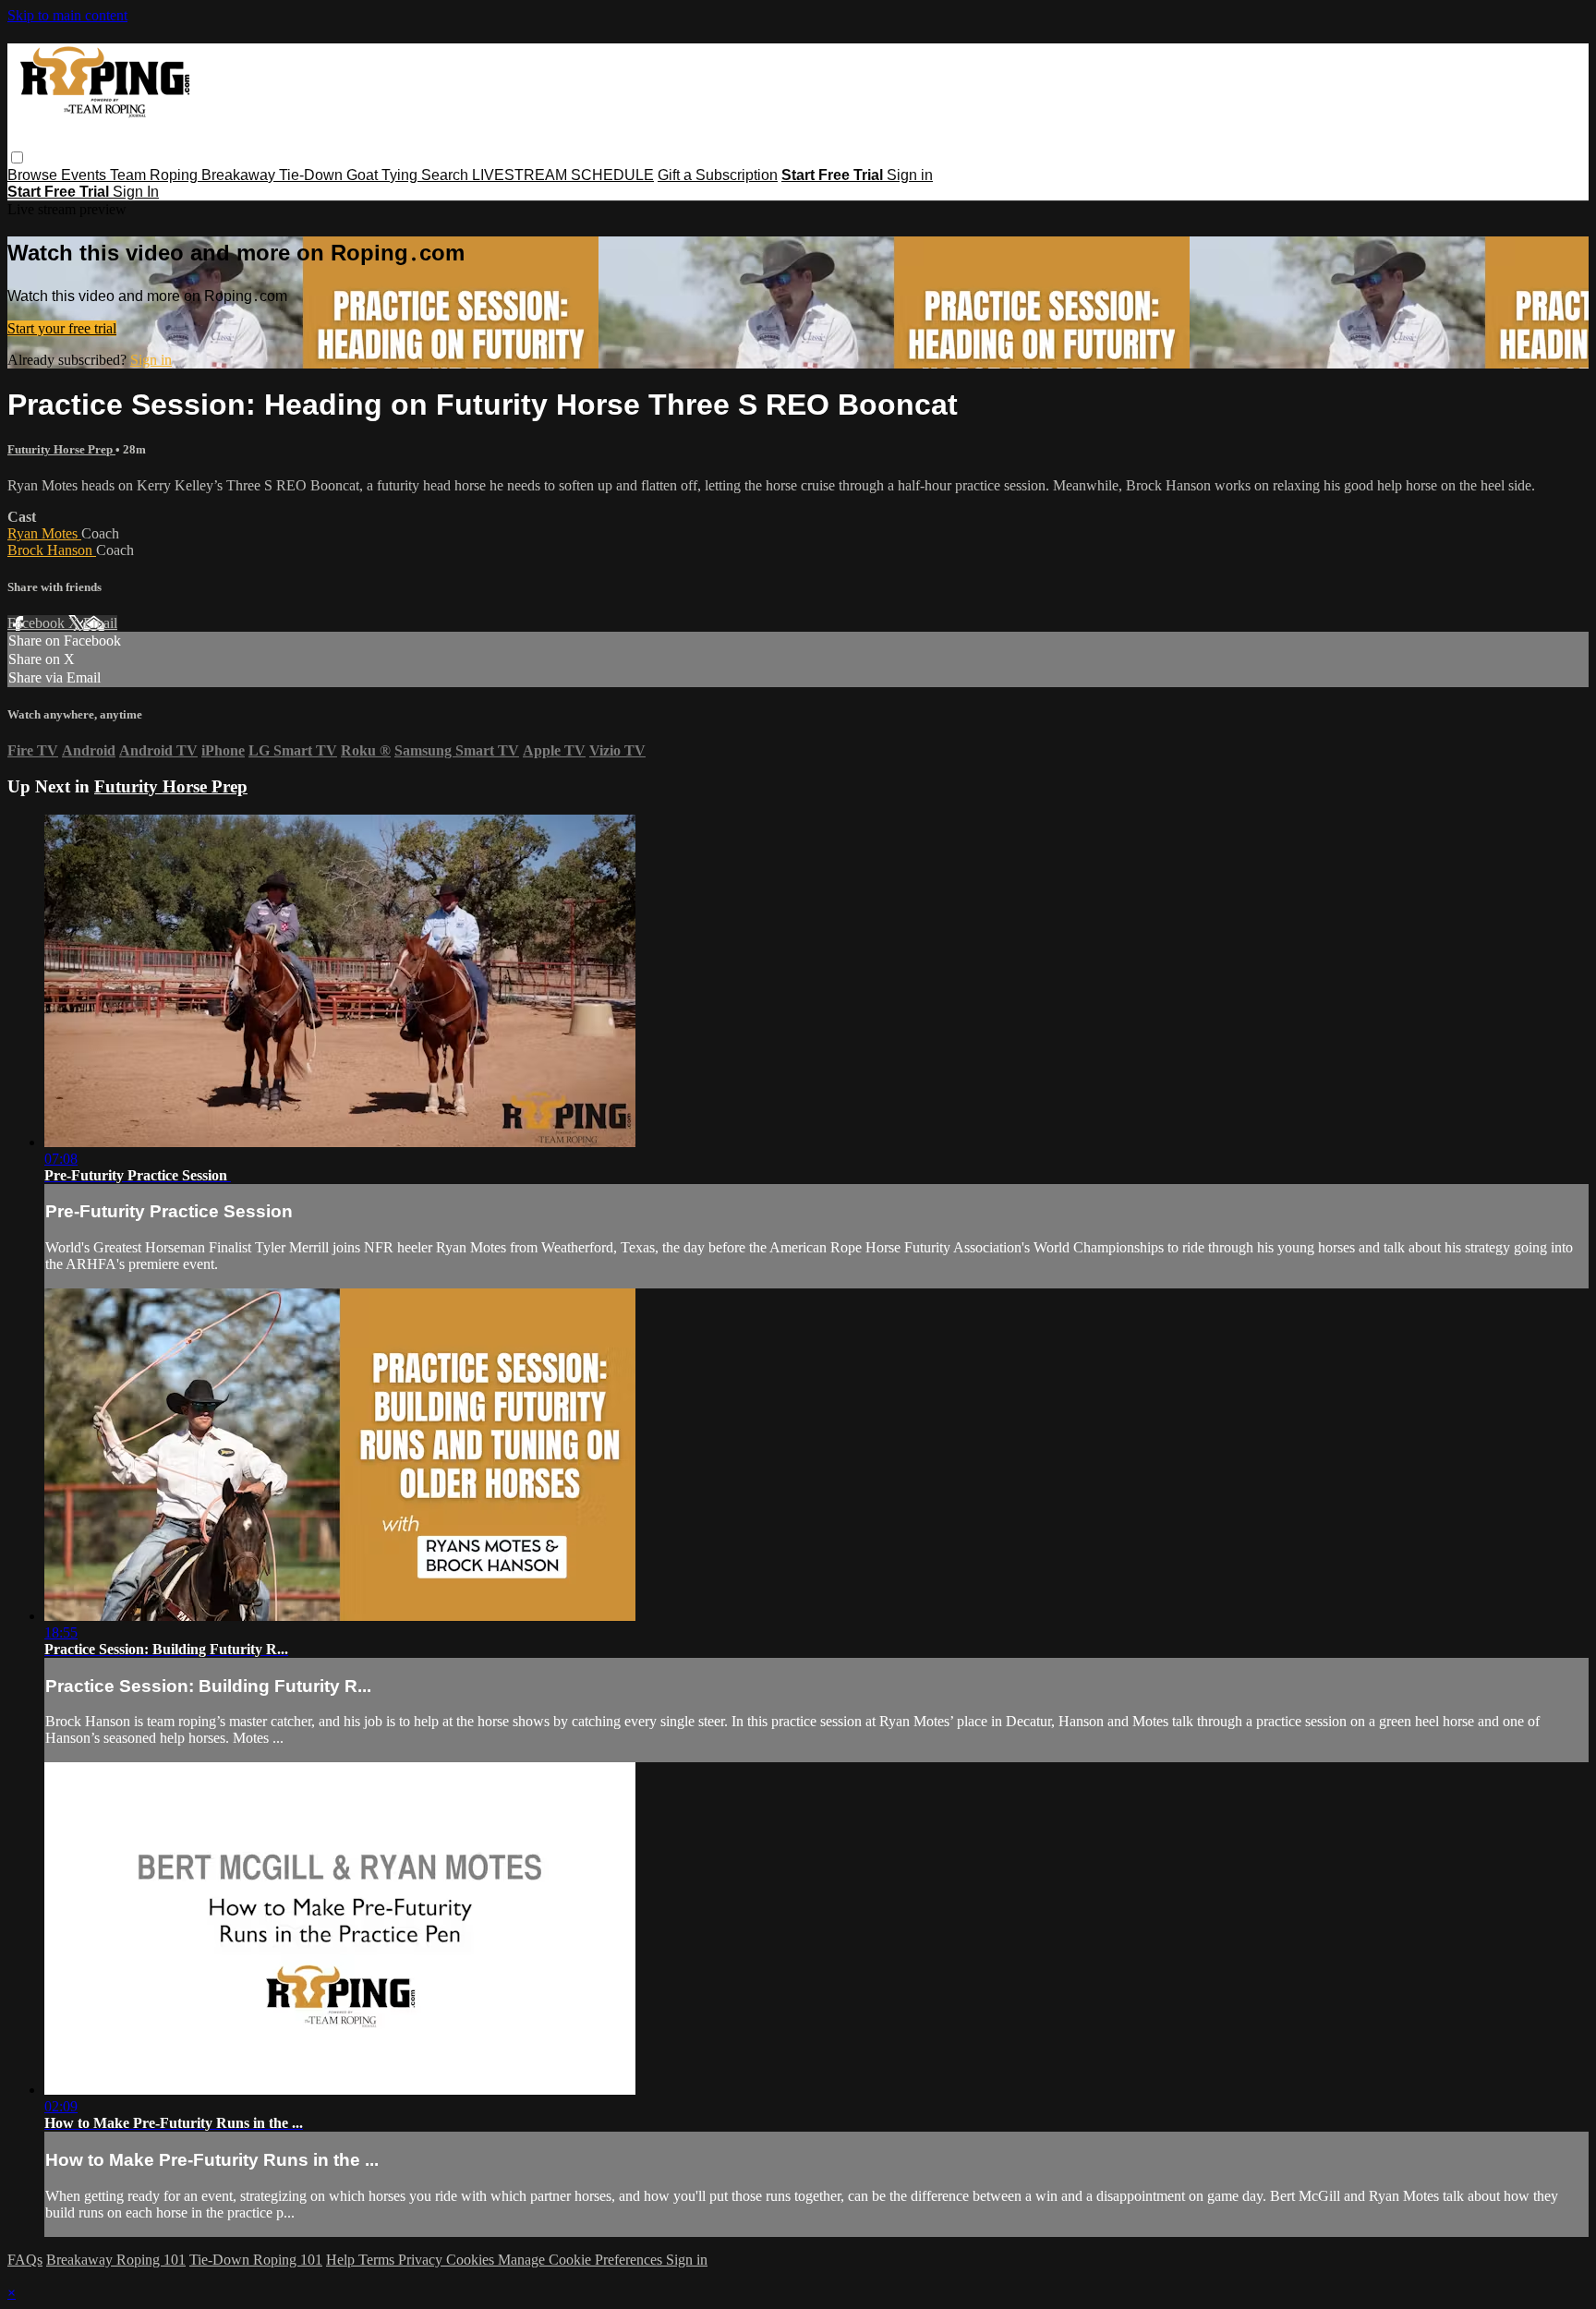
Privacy (422, 2260)
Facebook (38, 623)
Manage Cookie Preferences (582, 2260)
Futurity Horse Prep (61, 449)
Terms (378, 2260)
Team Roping (156, 175)
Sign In (136, 192)
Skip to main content (67, 15)
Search (447, 175)
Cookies (472, 2260)
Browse (34, 175)
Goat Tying (384, 175)
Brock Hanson (52, 550)
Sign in (910, 175)
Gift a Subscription (718, 175)
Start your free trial (62, 328)
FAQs (25, 2260)
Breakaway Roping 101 (116, 2260)
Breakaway (240, 175)
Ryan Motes (44, 533)
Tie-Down (313, 175)
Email (100, 623)
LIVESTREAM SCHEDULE (563, 175)
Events (85, 175)
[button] (17, 157)
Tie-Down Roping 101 (256, 2260)
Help (342, 2260)
